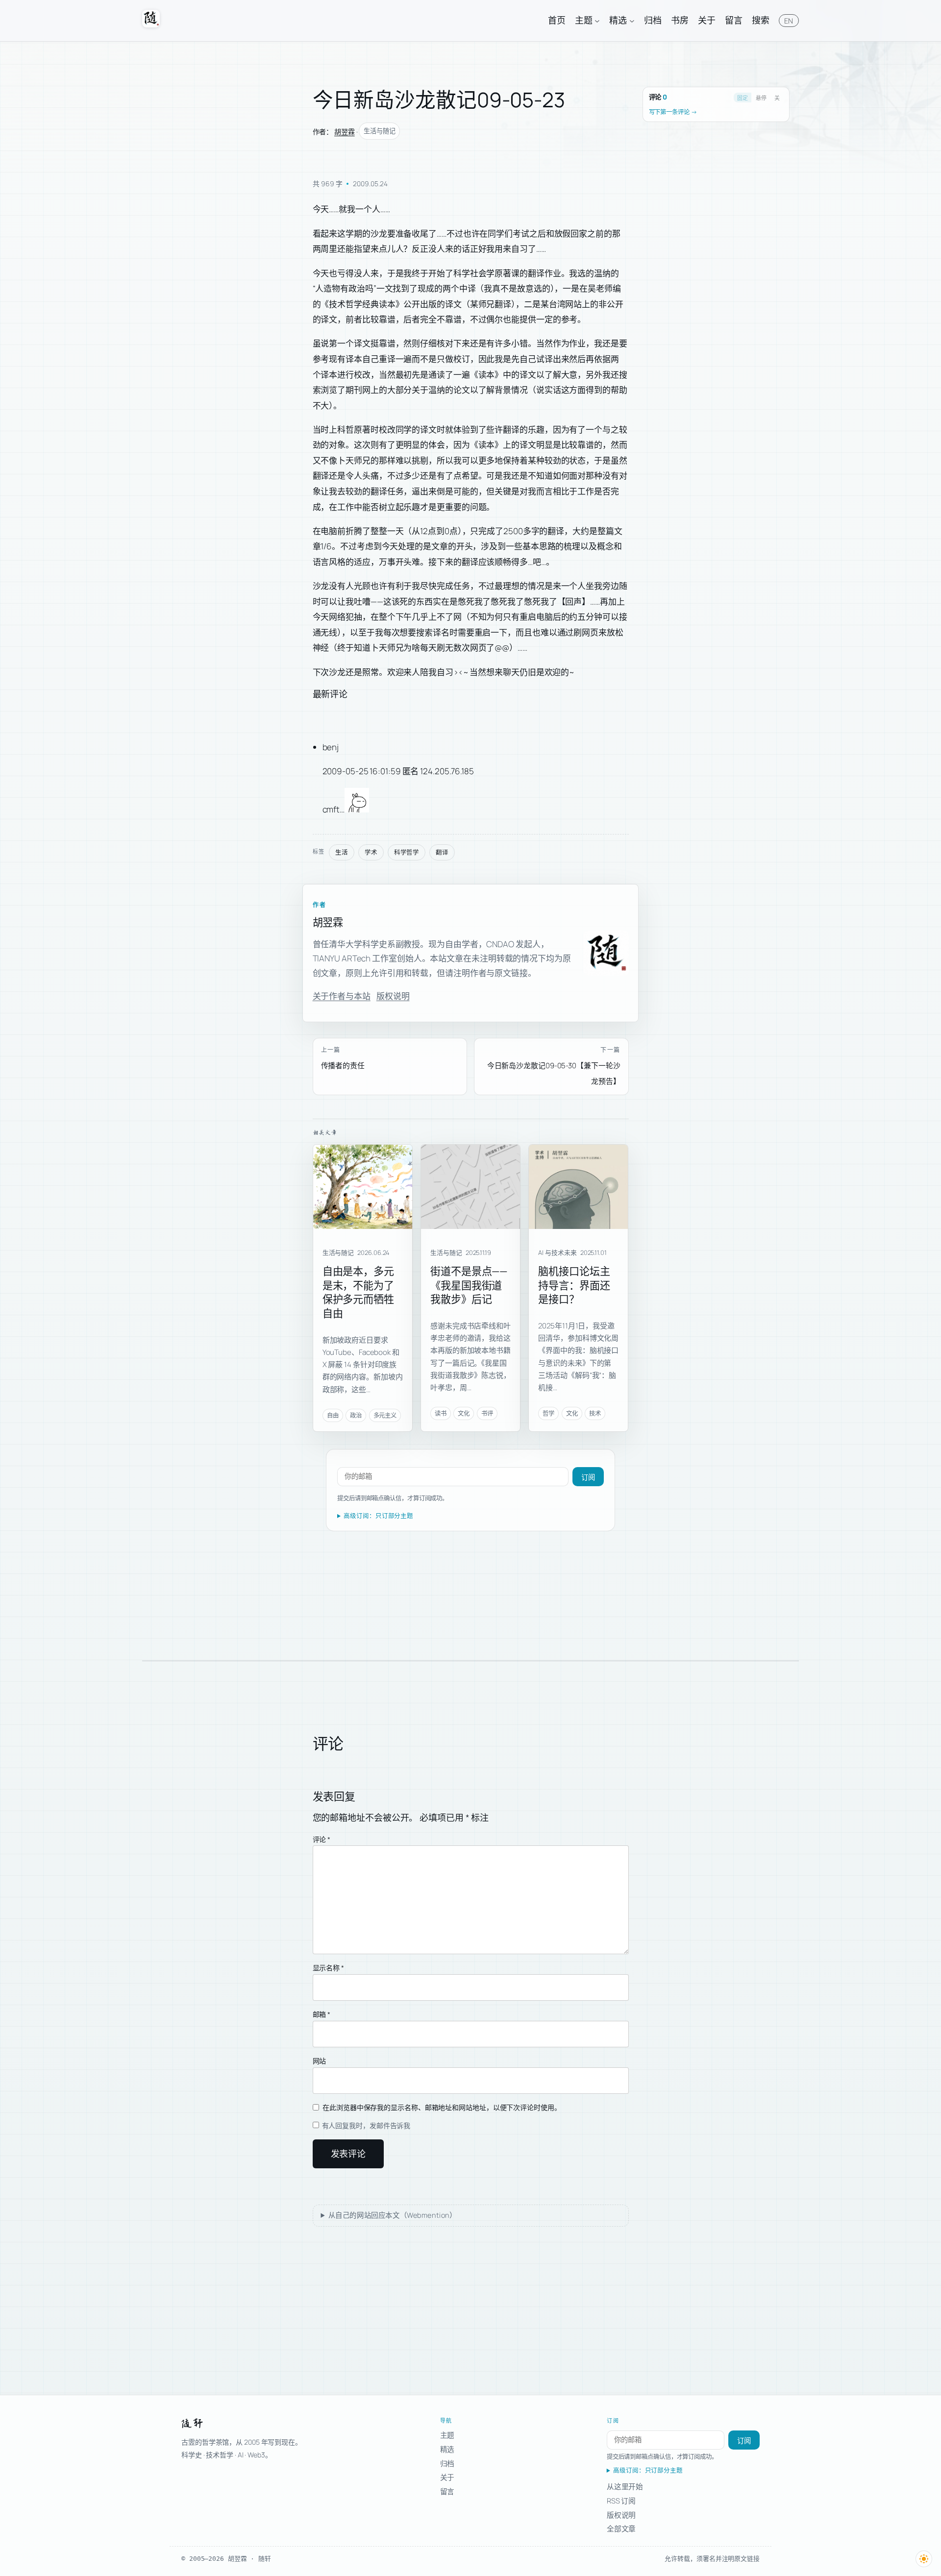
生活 (342, 852)
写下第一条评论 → (673, 112)
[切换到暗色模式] (924, 2559)
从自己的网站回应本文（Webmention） (393, 2215)
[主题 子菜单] (597, 20)
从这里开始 (625, 2486)
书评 (487, 1413)
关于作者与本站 (342, 996)
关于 (447, 2477)
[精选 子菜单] (632, 20)
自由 (333, 1415)
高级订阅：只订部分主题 (378, 1516)
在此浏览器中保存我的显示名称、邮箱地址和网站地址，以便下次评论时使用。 (442, 2107)
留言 (447, 2491)
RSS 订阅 (621, 2501)
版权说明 (393, 996)
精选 (447, 2449)
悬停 (761, 98)
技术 (595, 1413)
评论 (322, 1839)
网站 (320, 2061)
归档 (447, 2463)
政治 (356, 1415)
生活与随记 (380, 131)
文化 (464, 1413)
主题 (447, 2435)
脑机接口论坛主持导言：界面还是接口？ (574, 1285)
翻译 (442, 852)
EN (789, 21)
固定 (743, 98)
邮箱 (322, 2014)
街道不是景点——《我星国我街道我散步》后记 (469, 1285)
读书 (441, 1413)
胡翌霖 (345, 132)
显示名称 (328, 1968)
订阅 (588, 1477)
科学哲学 (407, 852)
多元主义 (385, 1415)
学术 (371, 852)
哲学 (548, 1413)
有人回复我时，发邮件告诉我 (366, 2125)
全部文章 (621, 2528)
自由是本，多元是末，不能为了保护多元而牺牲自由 (358, 1292)
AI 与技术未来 (557, 1252)
